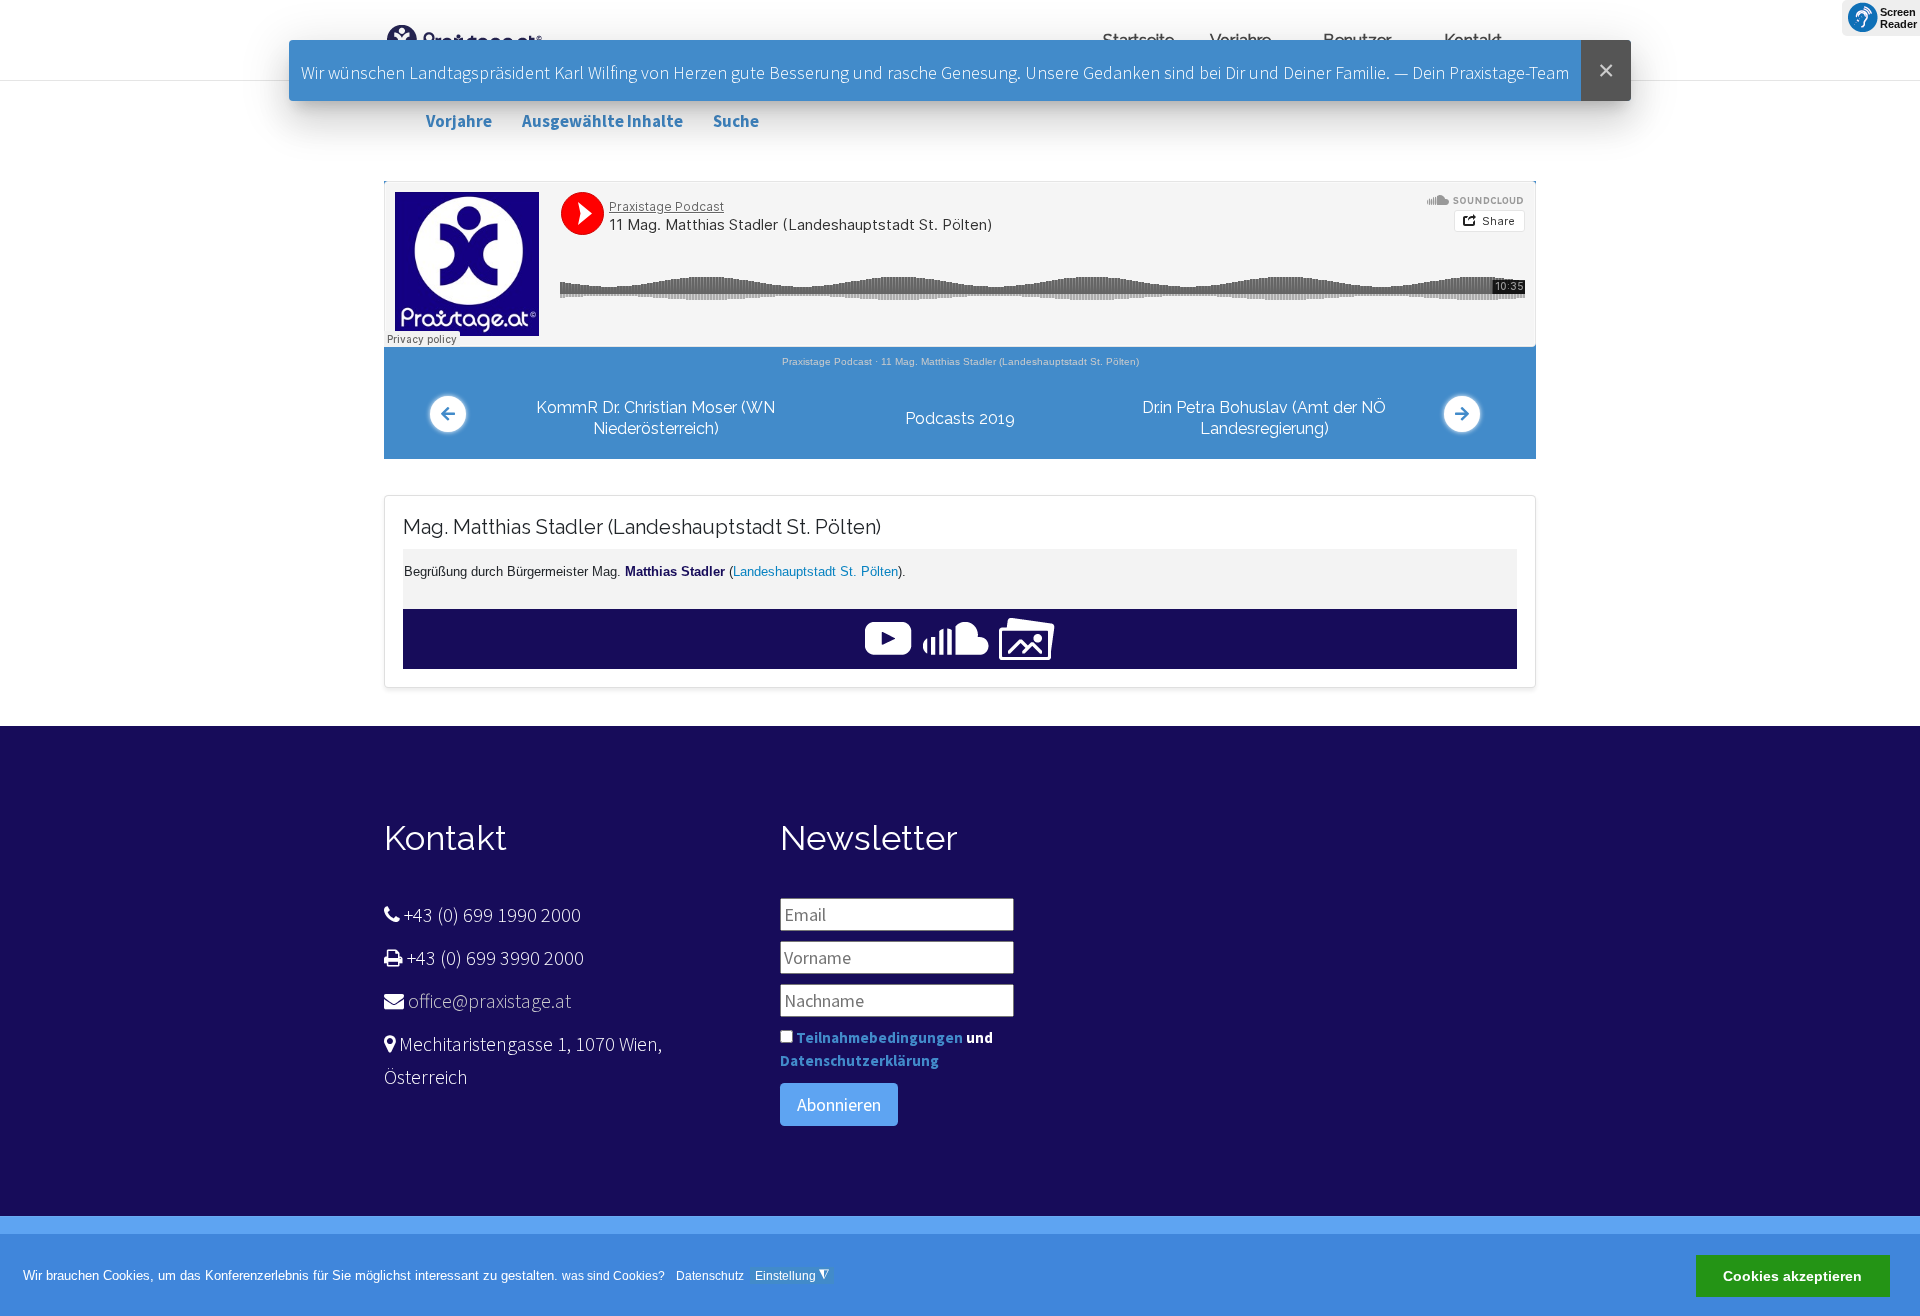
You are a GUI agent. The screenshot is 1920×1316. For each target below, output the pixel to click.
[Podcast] (956, 637)
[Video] (888, 637)
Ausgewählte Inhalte (602, 121)
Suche (736, 121)
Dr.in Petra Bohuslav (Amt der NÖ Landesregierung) (1264, 418)
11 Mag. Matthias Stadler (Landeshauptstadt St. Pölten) (1010, 361)
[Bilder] (1027, 637)
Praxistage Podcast (827, 361)
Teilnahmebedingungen (879, 1037)
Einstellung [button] (792, 1275)
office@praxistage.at (487, 1000)
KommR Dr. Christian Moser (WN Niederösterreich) (655, 418)
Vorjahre (459, 121)
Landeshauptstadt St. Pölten (815, 571)
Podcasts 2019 (960, 418)
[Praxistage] (464, 37)
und (886, 1049)
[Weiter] (1462, 414)
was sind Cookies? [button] (613, 1276)
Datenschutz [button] (710, 1276)
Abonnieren (839, 1104)
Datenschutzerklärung (859, 1060)
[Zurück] (448, 414)
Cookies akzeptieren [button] (1792, 1277)
